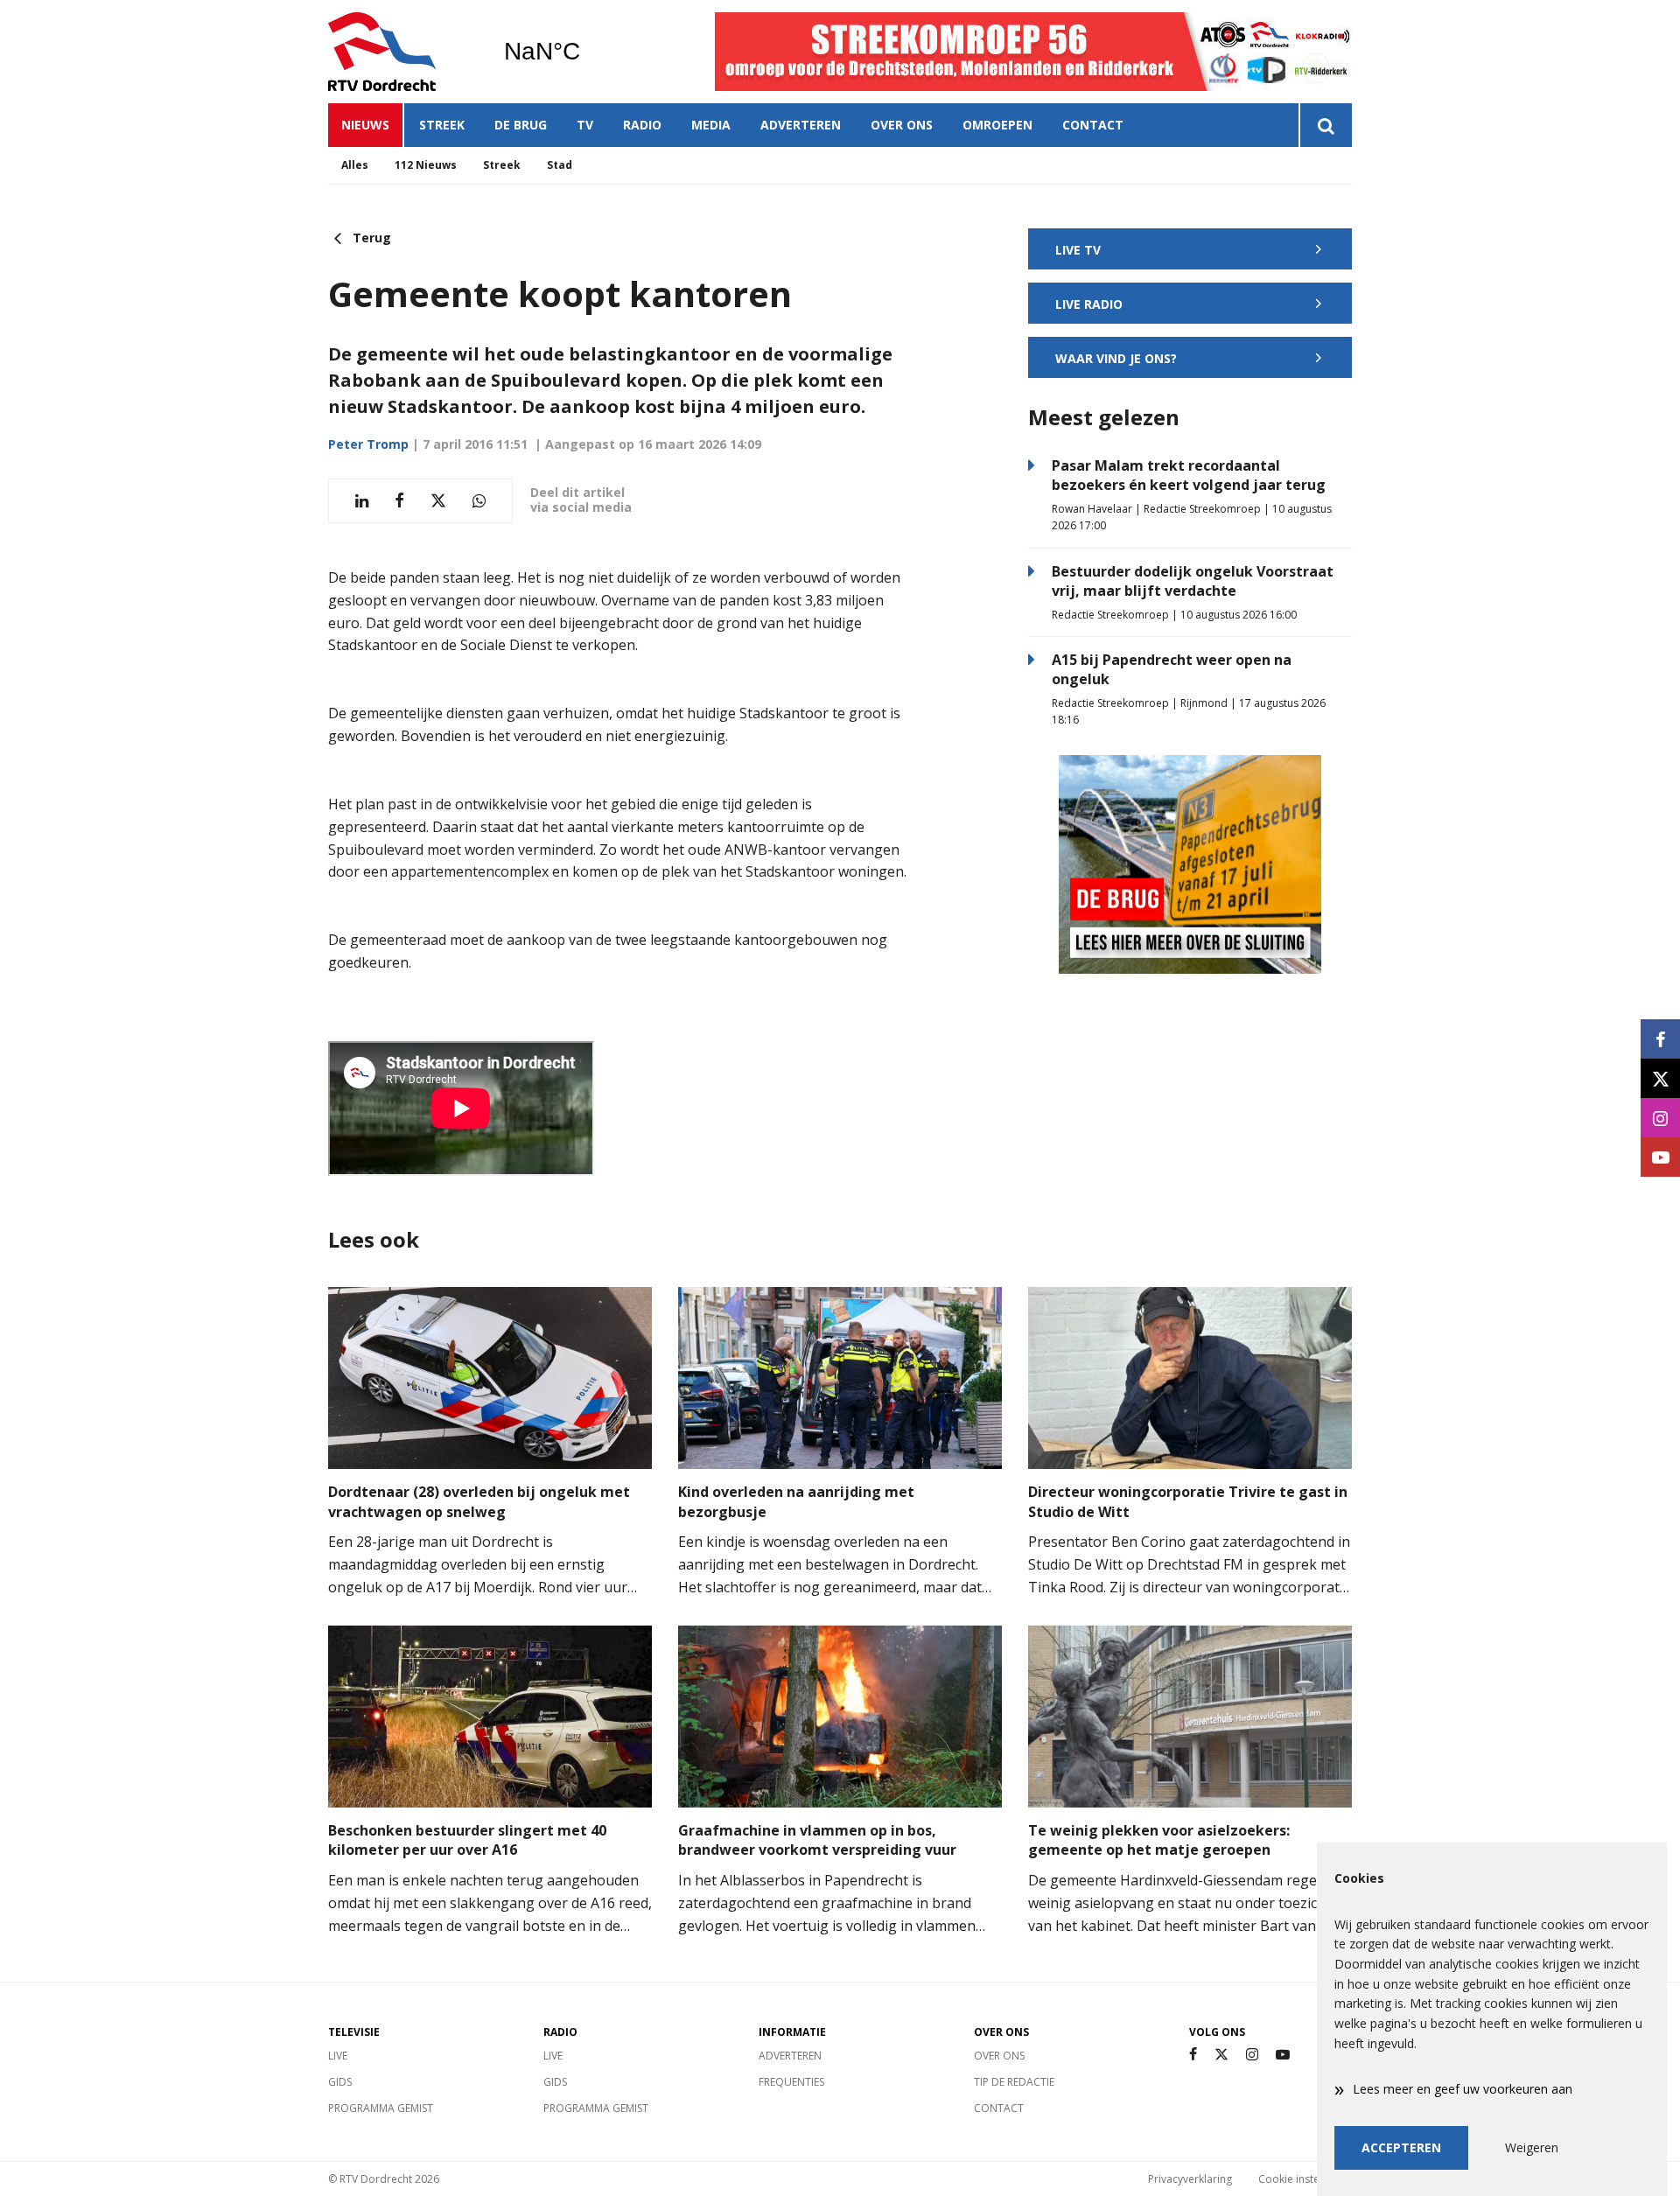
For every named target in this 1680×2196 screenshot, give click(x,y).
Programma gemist (381, 2108)
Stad (560, 165)
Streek (442, 125)
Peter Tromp (368, 444)
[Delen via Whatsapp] (479, 501)
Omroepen (997, 125)
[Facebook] (1193, 2055)
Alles (355, 165)
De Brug (521, 125)
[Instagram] (1252, 2055)
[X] (1221, 2055)
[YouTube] (1283, 2055)
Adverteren (801, 125)
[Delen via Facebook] (399, 501)
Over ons (902, 125)
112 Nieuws (426, 165)
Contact (1093, 125)
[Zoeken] (1325, 125)
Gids (340, 2082)
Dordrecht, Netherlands (587, 52)
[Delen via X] (438, 501)
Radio (642, 125)
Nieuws (365, 125)
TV (585, 125)
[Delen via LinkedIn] (362, 501)
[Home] (402, 52)
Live (338, 2056)
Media (711, 125)
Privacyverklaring (1190, 2179)
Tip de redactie (1014, 2082)
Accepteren (1401, 2147)
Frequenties (791, 2082)
